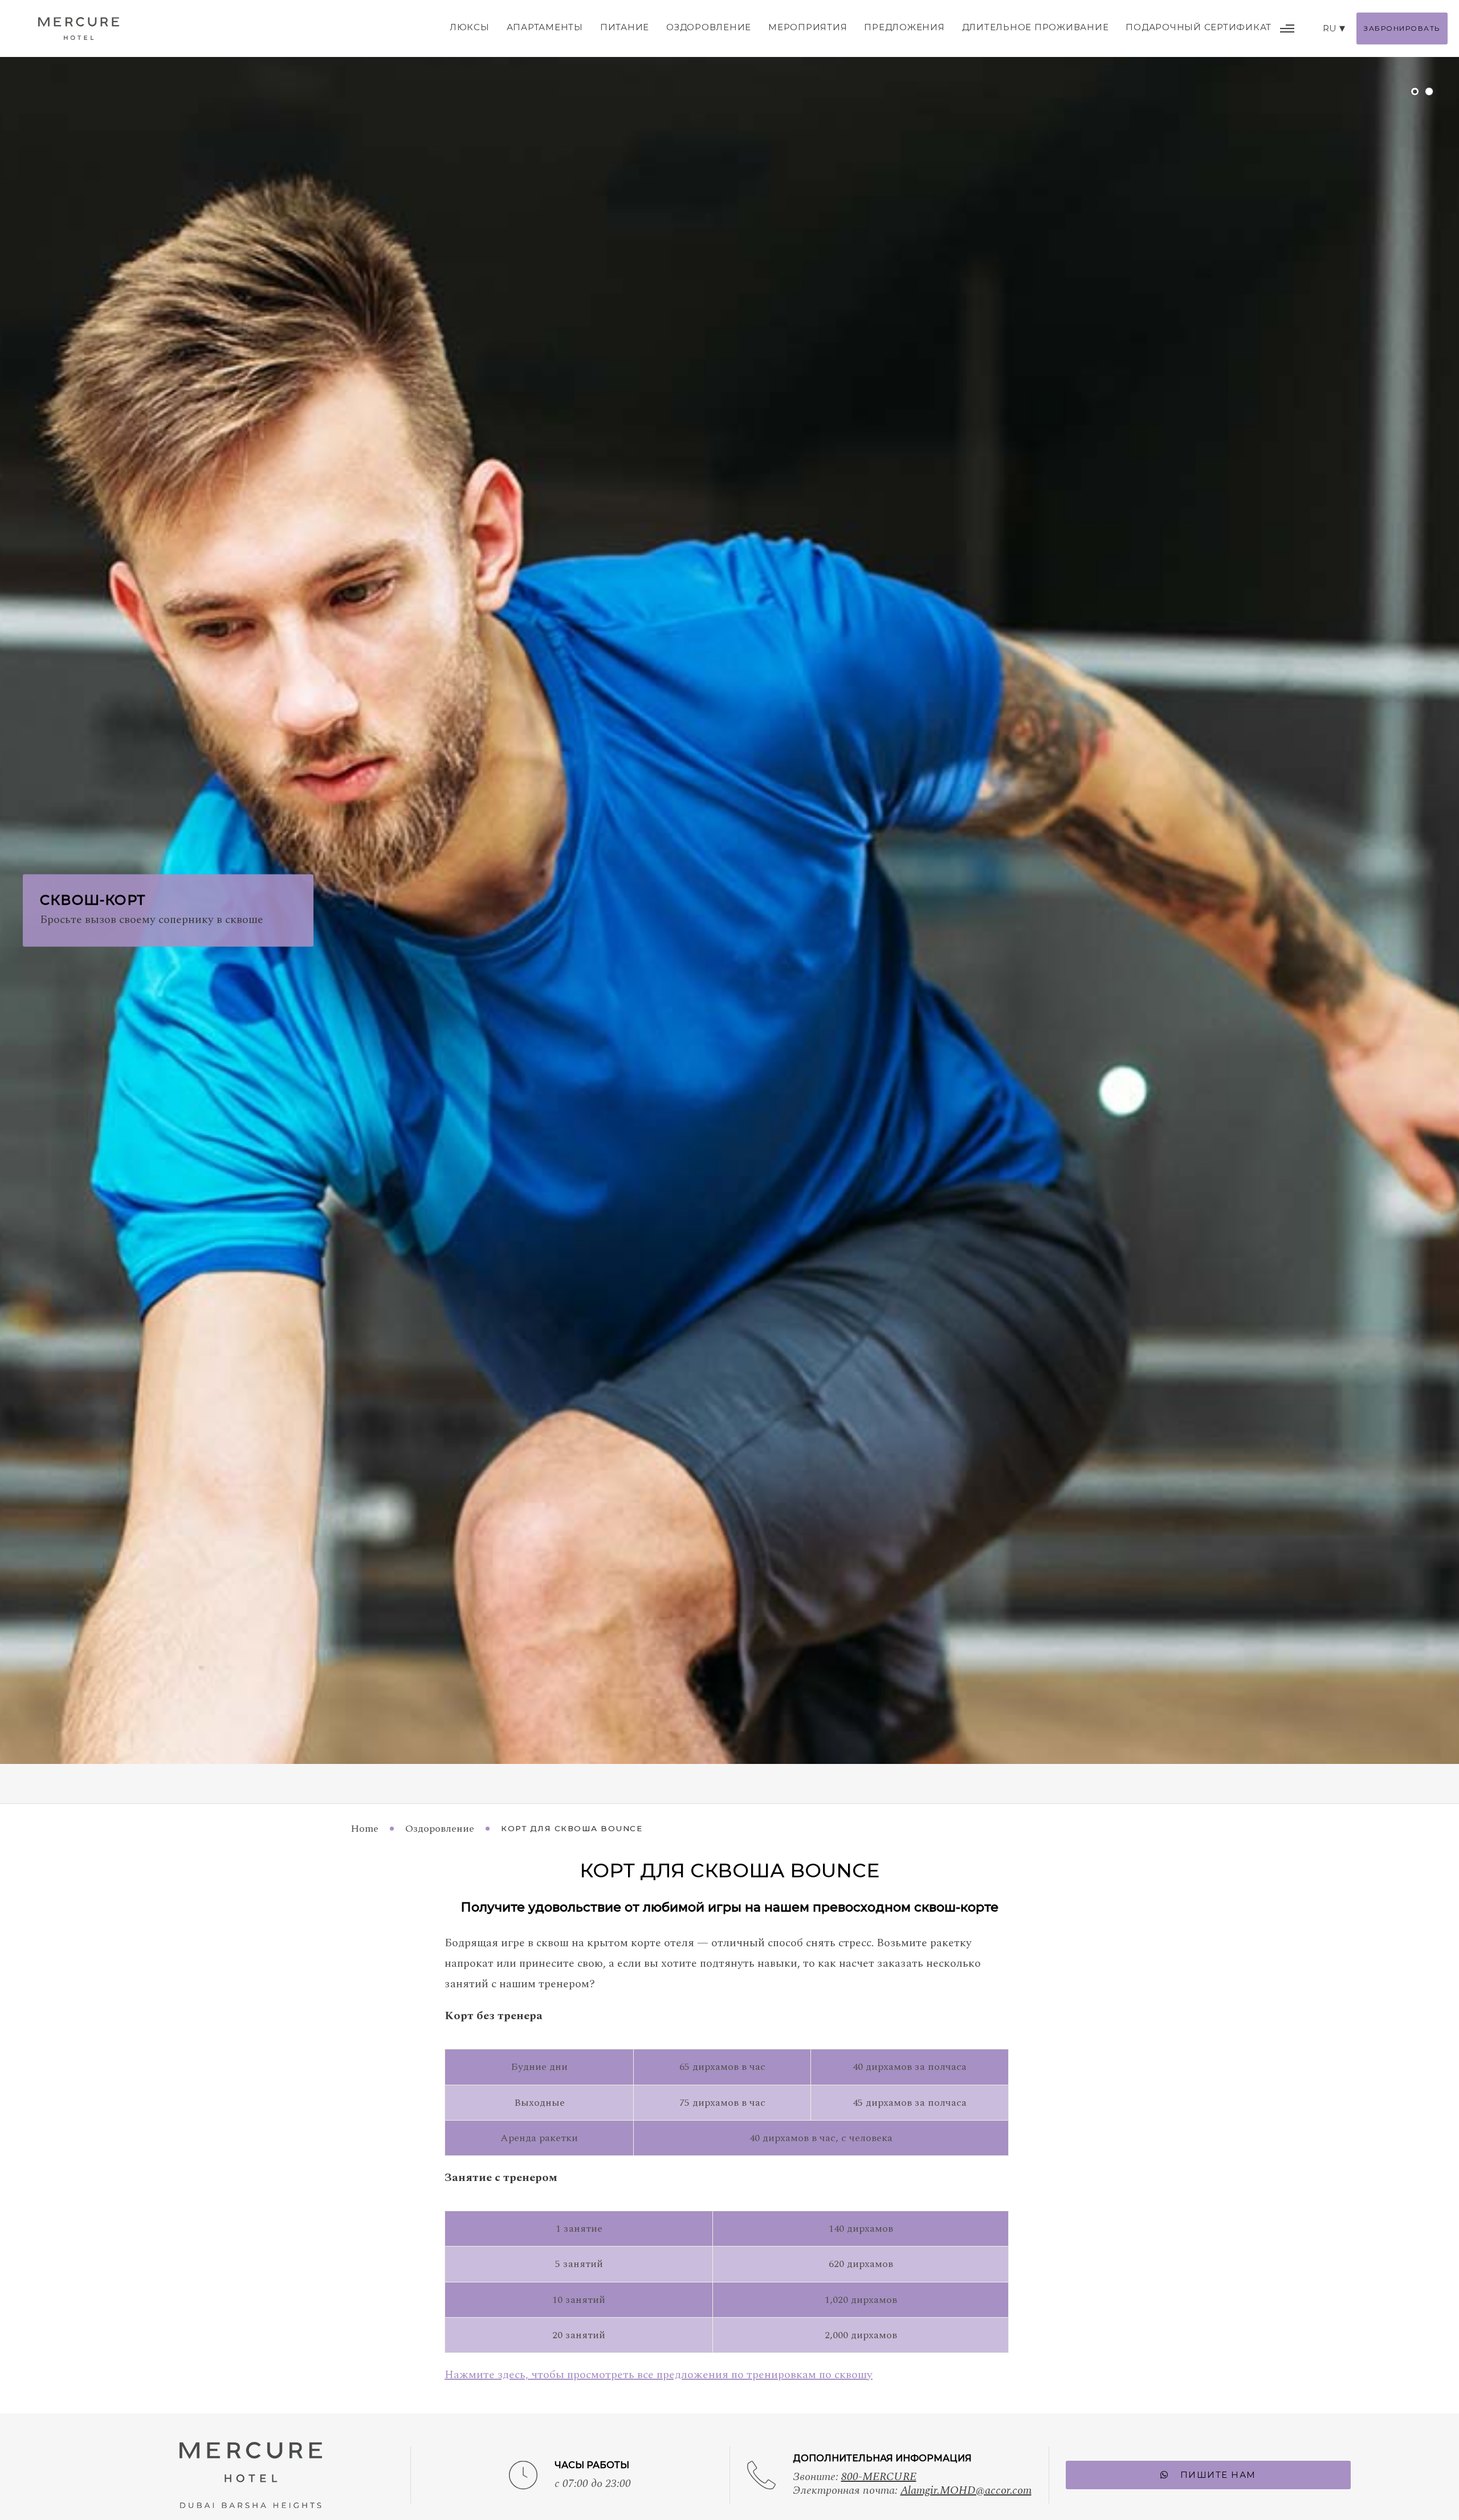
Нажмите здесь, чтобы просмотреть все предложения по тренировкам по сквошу (659, 2375)
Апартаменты (545, 27)
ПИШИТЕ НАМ (1218, 2475)
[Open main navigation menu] (1287, 28)
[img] (79, 28)
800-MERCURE (879, 2477)
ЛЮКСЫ (470, 27)
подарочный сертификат (1199, 27)
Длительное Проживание (1036, 27)
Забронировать (1402, 28)
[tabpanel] (729, 882)
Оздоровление (709, 27)
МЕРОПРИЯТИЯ (808, 27)
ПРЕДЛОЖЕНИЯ (904, 27)
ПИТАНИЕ (625, 27)
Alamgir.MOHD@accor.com (966, 2490)
